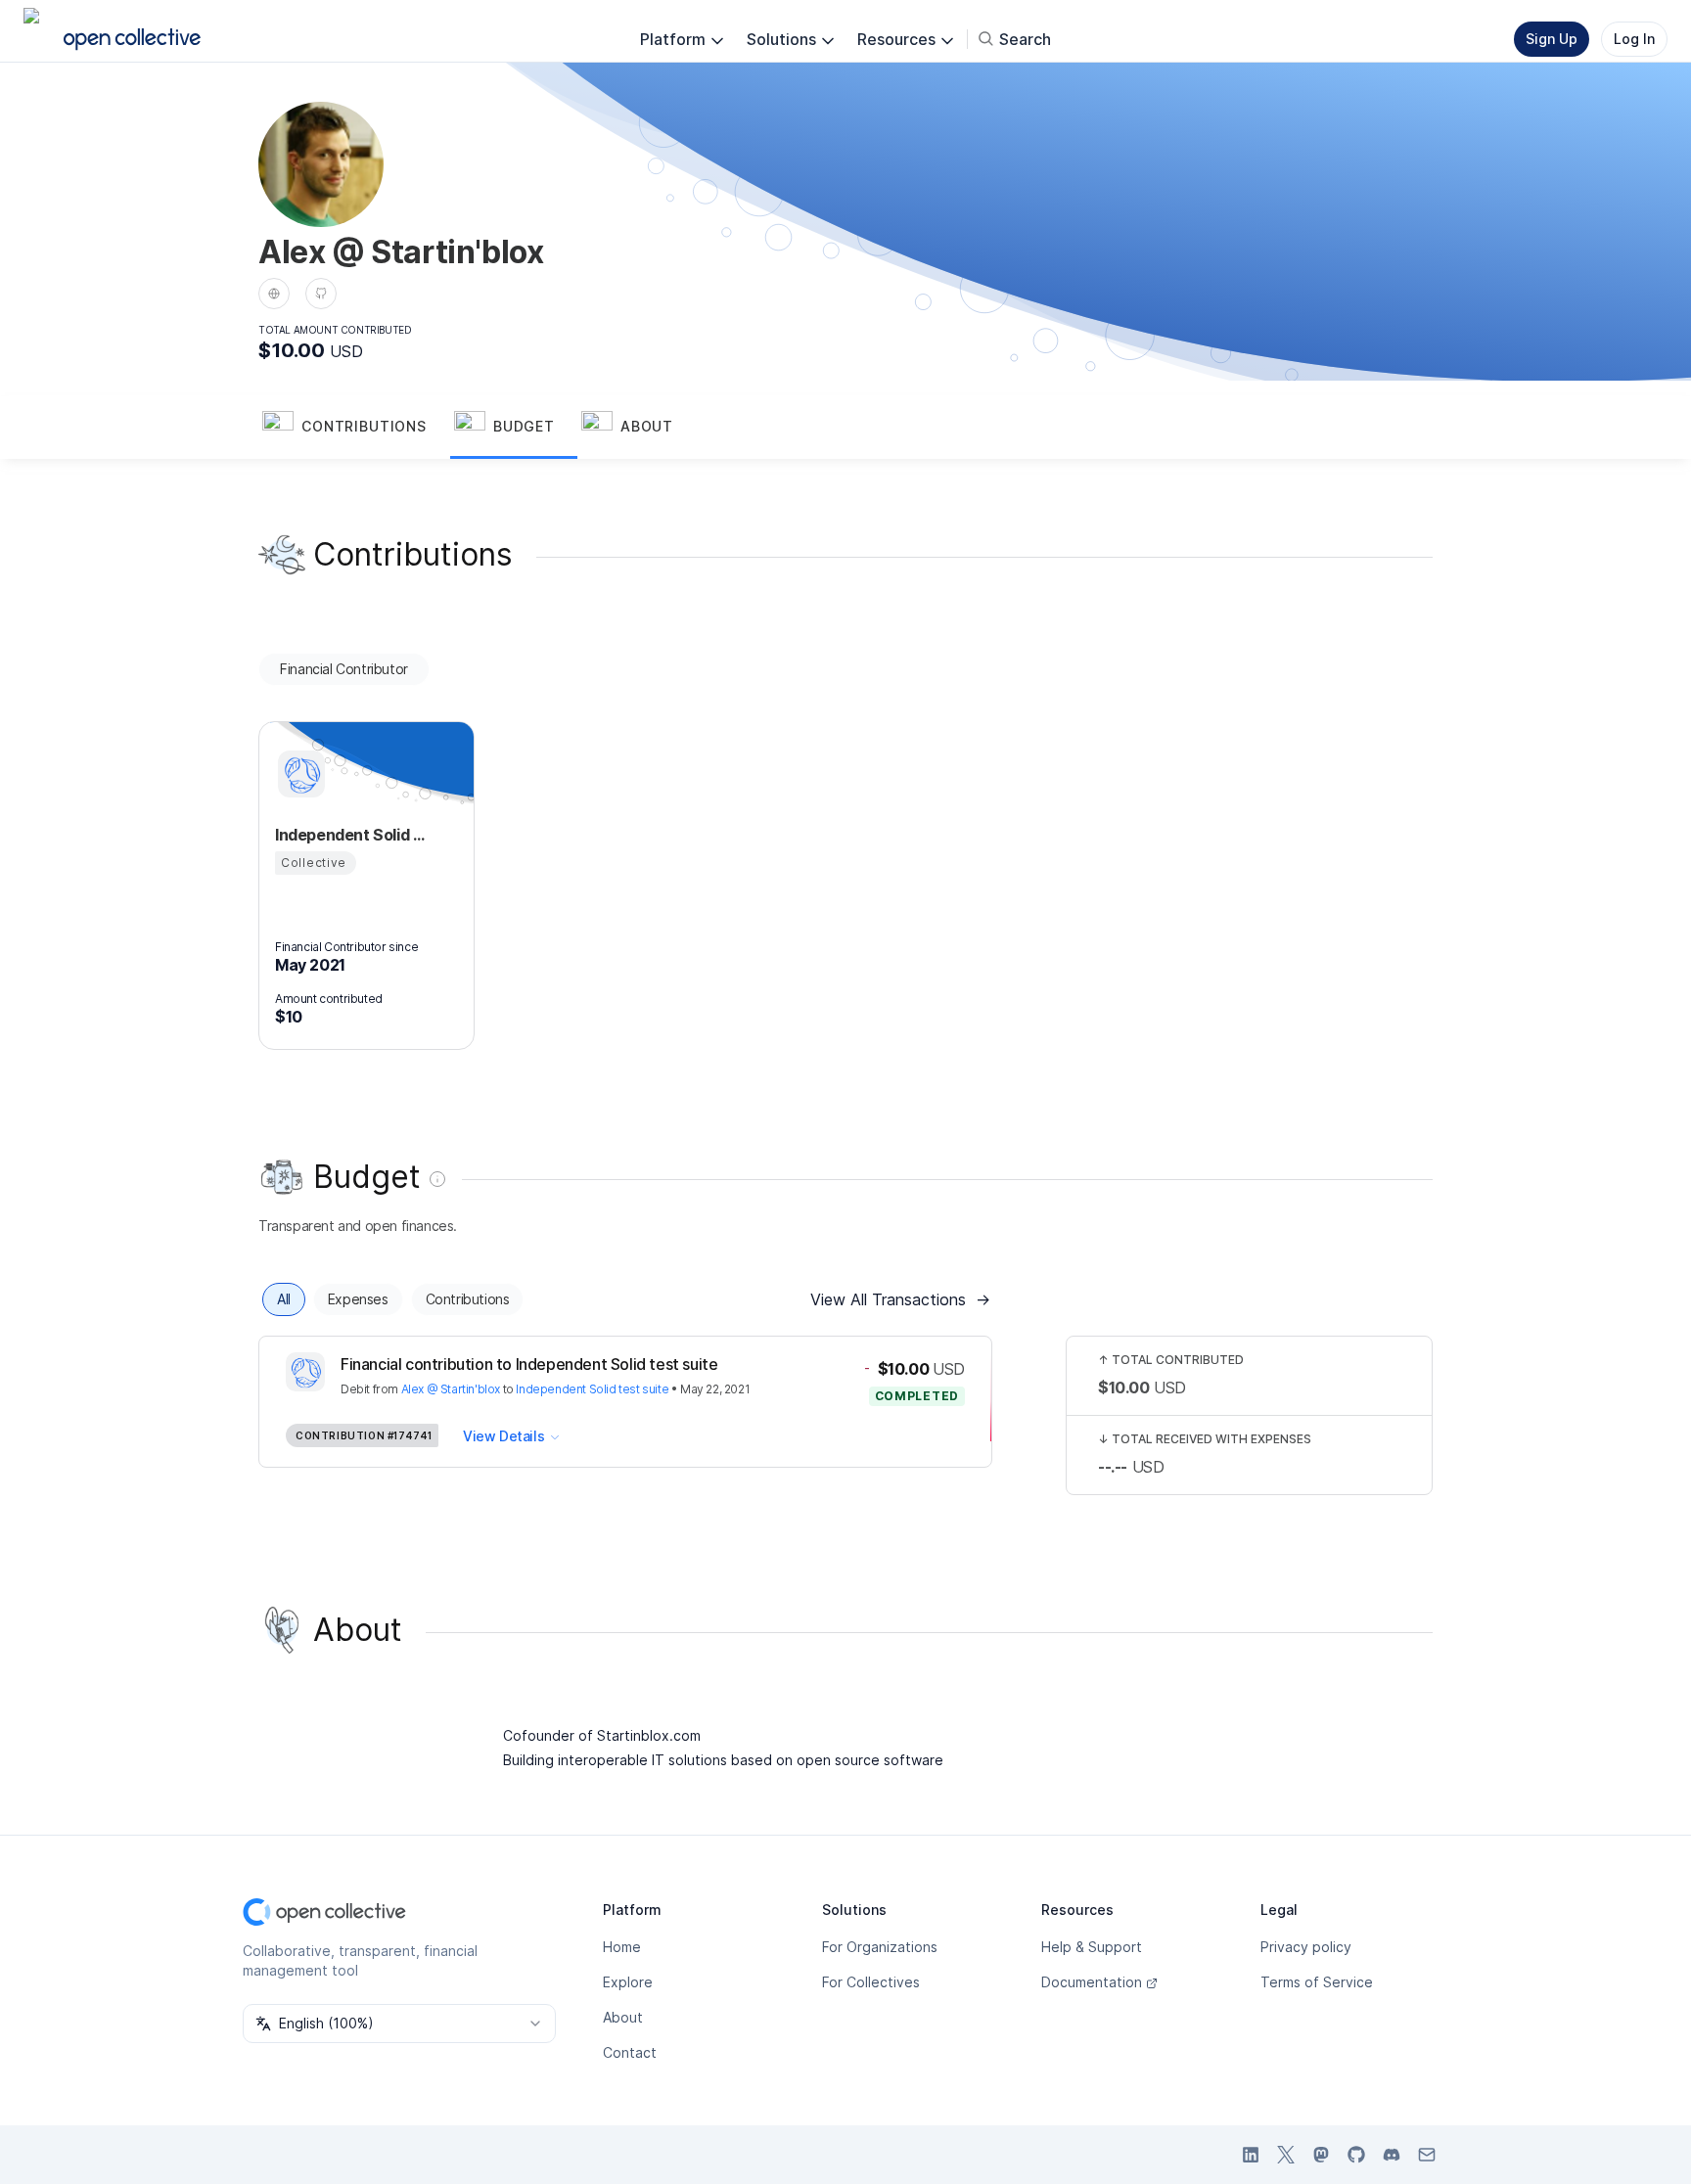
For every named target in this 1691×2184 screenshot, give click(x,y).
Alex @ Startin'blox (451, 1389)
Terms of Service (1317, 1982)
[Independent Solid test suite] (298, 774)
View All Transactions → (900, 1299)
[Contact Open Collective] (1427, 2155)
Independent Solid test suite (592, 1389)
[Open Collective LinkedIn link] (1251, 2155)
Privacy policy (1306, 1947)
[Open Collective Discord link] (1392, 2155)
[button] (354, 428)
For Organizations (880, 1947)
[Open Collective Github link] (1356, 2155)
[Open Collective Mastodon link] (1321, 2155)
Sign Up (1552, 39)
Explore (628, 1982)
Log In (1634, 39)
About (623, 2017)
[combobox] (399, 2024)
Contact (630, 2052)
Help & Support (1092, 1947)
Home (622, 1947)
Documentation (1092, 1982)
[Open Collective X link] (1286, 2155)
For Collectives (871, 1982)
